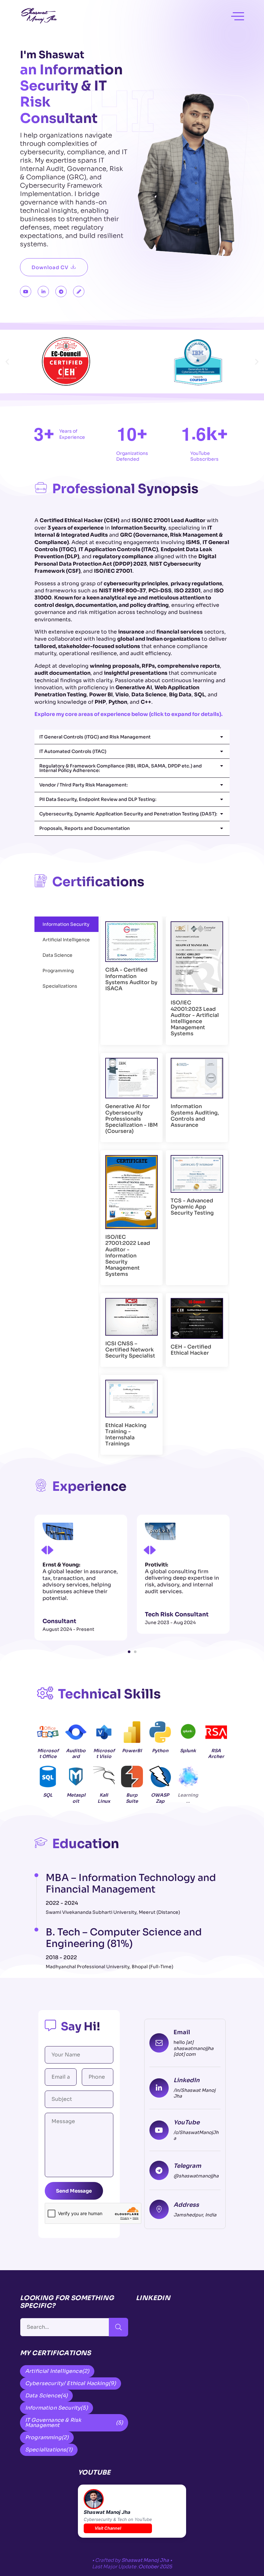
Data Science (46, 2396)
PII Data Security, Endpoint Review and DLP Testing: (98, 799)
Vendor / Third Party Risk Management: (84, 785)
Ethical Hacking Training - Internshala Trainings (126, 1435)
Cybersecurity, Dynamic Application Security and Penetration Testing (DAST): (128, 814)
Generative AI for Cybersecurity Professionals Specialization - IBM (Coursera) (132, 1119)
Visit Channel (108, 2528)
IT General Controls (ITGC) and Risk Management (95, 737)
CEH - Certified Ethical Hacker (191, 1350)
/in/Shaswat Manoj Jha (194, 2093)
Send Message (74, 2191)
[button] (7, 362)
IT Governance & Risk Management (74, 2423)
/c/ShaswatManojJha (196, 2135)
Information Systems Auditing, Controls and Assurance (195, 1116)
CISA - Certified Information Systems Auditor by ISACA (131, 979)
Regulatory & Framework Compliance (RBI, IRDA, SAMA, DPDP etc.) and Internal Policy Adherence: (121, 768)
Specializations (49, 2450)
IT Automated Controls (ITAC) (73, 751)
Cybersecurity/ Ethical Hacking (71, 2383)
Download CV (50, 267)
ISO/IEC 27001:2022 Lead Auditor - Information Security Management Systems (128, 1255)
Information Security (57, 2408)
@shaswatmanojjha (196, 2176)
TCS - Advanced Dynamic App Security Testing (192, 1207)
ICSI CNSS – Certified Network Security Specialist (130, 1350)
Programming (47, 2437)
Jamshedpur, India (195, 2215)
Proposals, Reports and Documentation (85, 828)
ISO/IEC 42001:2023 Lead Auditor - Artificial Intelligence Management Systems (195, 1018)
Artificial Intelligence (57, 2371)
